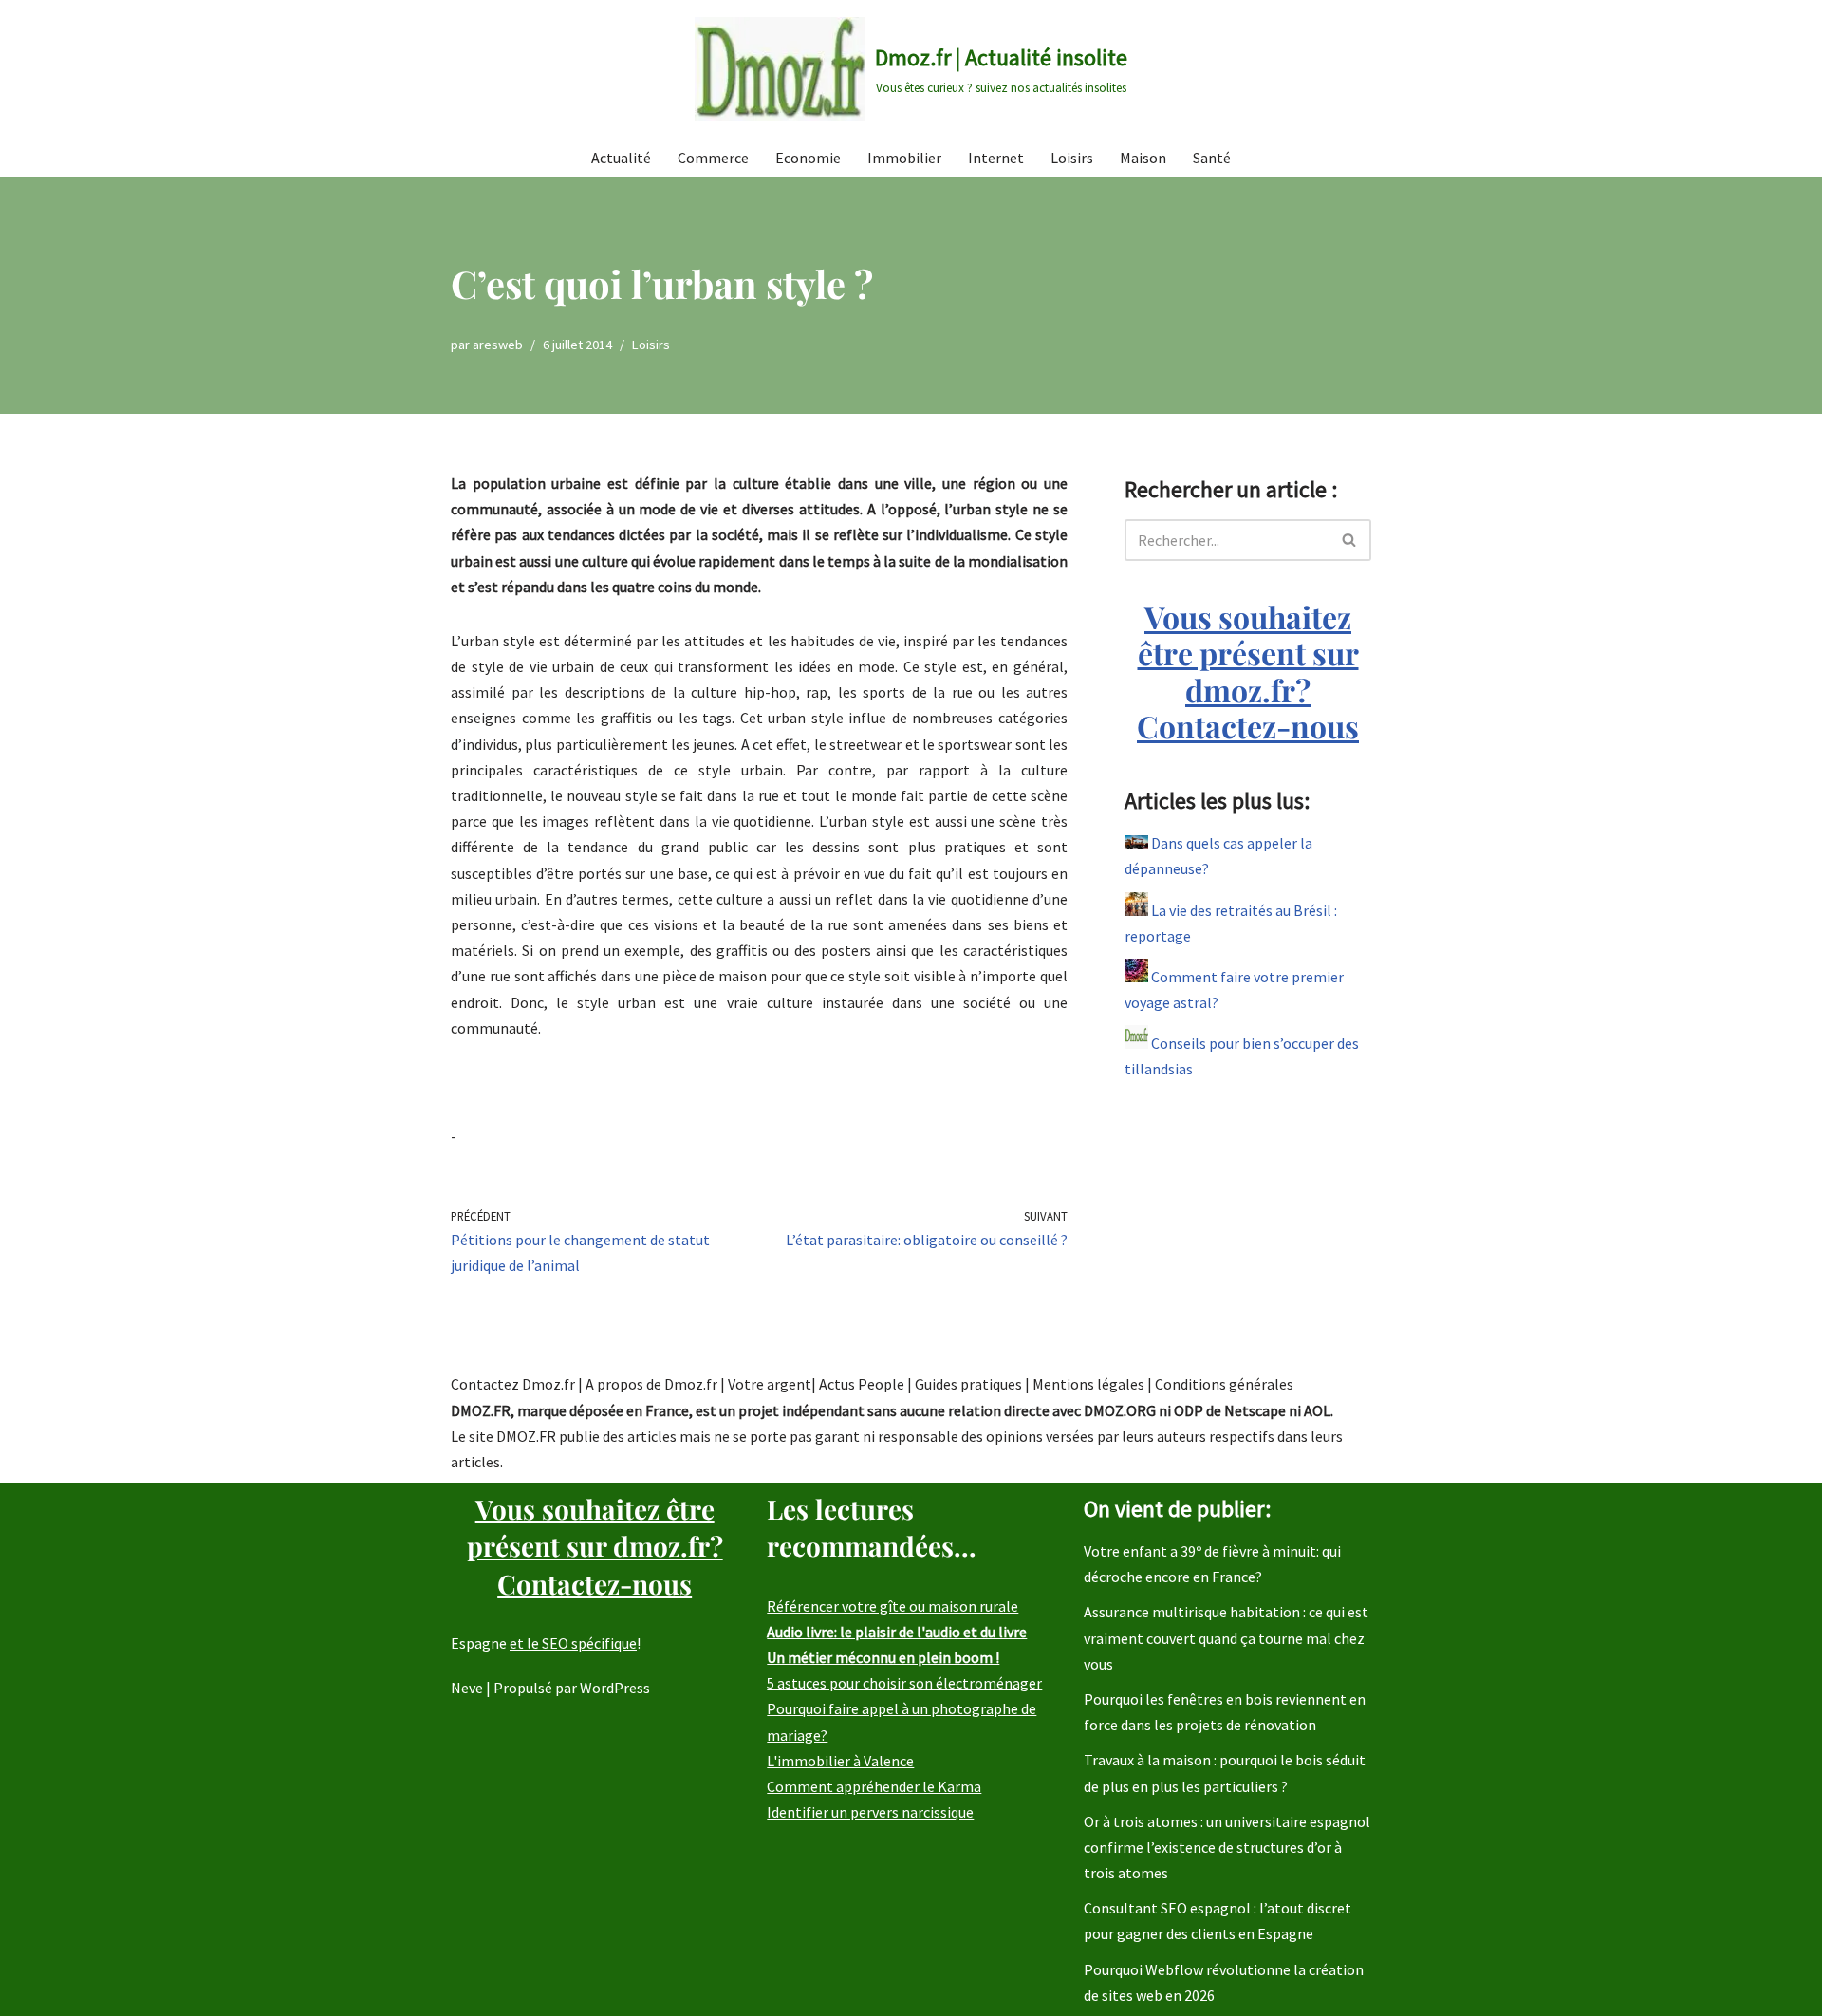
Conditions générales (1224, 1384)
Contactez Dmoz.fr (513, 1384)
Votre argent (770, 1384)
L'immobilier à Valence (840, 1761)
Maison (1143, 158)
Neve (467, 1688)
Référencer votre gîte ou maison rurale (892, 1606)
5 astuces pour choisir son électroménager (904, 1683)
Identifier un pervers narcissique (870, 1812)
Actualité (621, 158)
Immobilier (904, 158)
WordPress (615, 1688)
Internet (996, 158)
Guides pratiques (968, 1384)
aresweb (498, 345)
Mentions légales (1088, 1384)
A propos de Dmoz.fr (651, 1384)
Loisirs (1072, 158)
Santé (1212, 158)
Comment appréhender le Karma (874, 1786)
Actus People (863, 1384)
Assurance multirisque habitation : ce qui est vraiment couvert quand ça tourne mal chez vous (1226, 1637)
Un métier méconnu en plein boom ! (883, 1657)
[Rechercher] (1350, 540)
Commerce (713, 158)
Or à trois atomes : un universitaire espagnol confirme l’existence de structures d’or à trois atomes (1227, 1847)
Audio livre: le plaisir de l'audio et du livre (897, 1632)
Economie (808, 158)
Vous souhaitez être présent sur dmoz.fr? (1248, 671)
